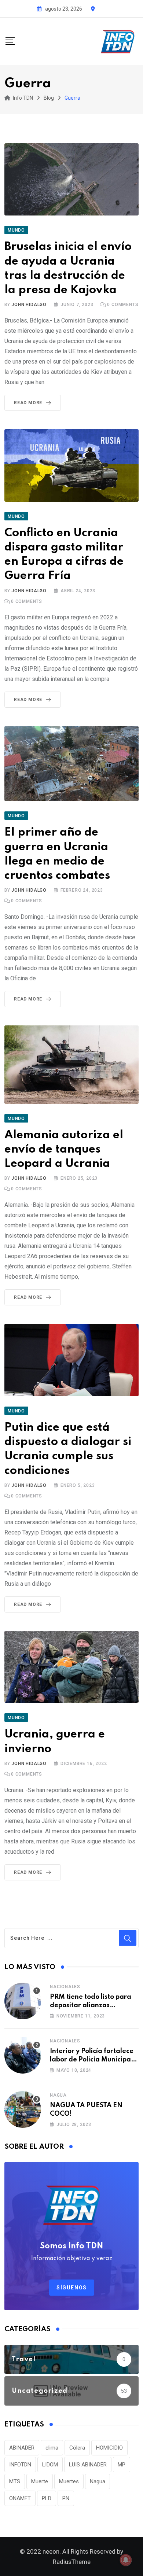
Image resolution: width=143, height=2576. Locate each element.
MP (122, 2465)
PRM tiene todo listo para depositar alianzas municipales (91, 2005)
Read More (28, 403)
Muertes (69, 2481)
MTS (15, 2481)
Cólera (77, 2448)
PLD (47, 2498)
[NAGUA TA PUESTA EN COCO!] (23, 2109)
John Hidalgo (29, 305)
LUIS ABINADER (88, 2465)
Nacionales (65, 1987)
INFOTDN (20, 2465)
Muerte (40, 2481)
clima (52, 2448)
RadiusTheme (72, 2562)
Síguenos (72, 2288)
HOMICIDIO (109, 2448)
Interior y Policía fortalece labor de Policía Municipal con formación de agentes (92, 2059)
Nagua (58, 2095)
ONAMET (20, 2498)
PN (66, 2498)
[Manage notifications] (126, 2560)
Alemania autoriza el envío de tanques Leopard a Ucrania (64, 1149)
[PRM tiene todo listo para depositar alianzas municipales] (23, 2001)
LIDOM (50, 2465)
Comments (123, 305)
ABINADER (22, 2448)
